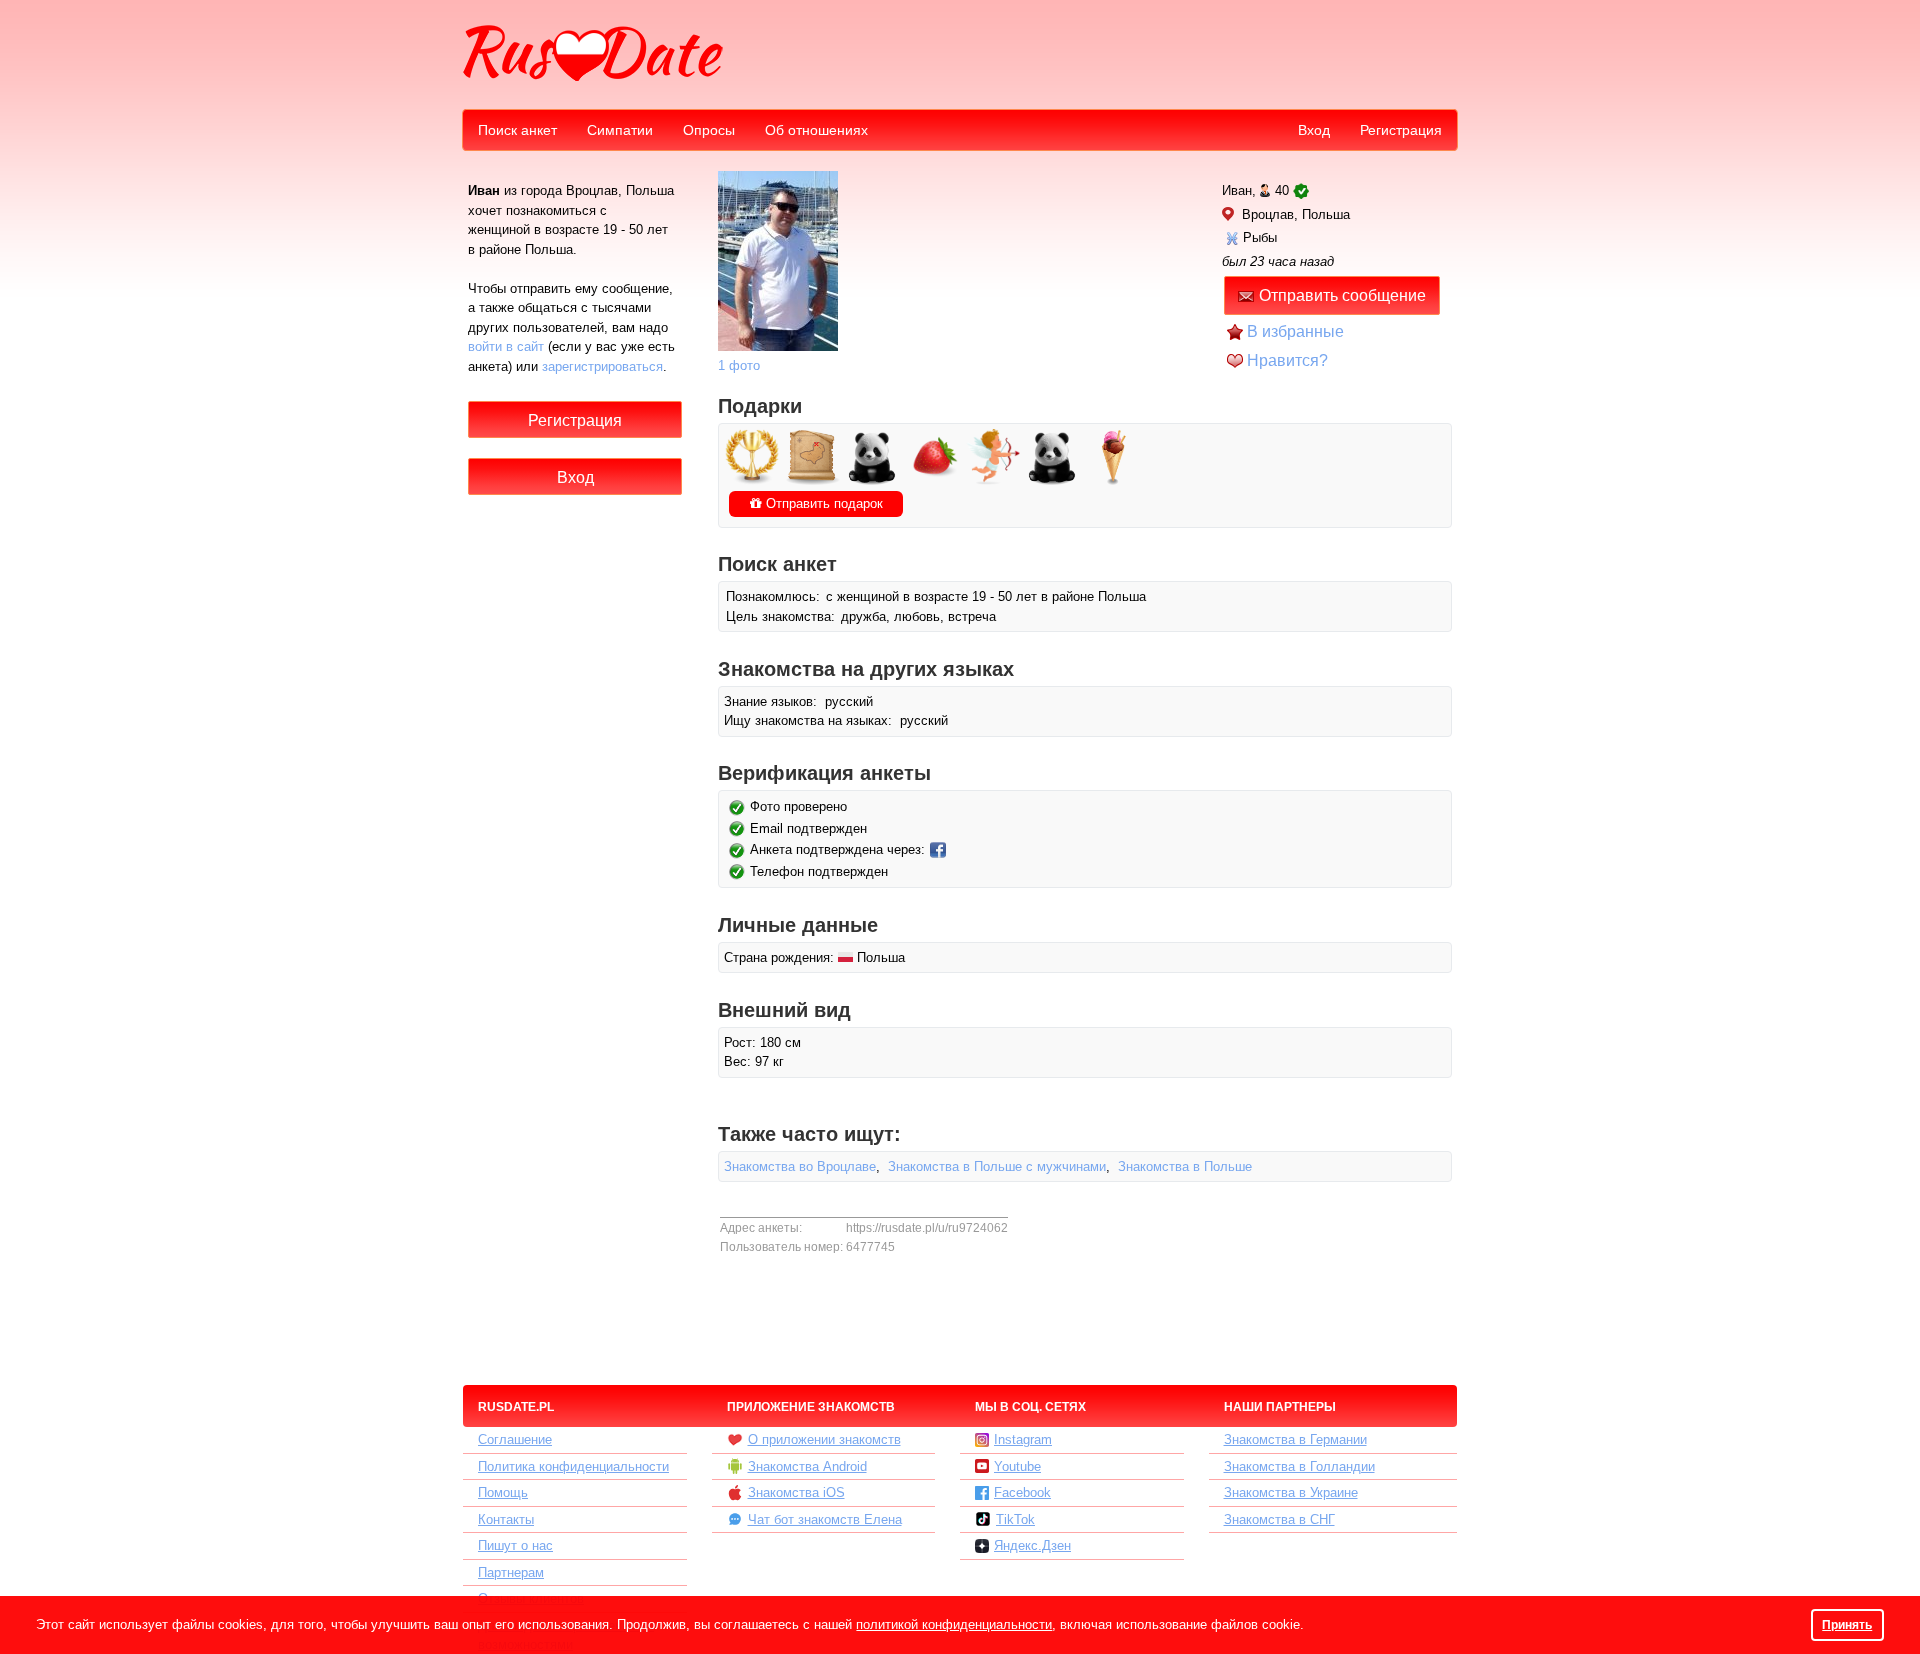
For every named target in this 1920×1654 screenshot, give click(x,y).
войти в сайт (506, 346)
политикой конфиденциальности (954, 1624)
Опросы (709, 130)
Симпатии (620, 130)
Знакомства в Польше (1185, 1166)
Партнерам (511, 1572)
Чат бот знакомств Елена (825, 1519)
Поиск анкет (517, 130)
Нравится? (1287, 360)
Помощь (503, 1492)
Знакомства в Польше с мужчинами (997, 1166)
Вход (1314, 130)
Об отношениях (816, 130)
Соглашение (515, 1439)
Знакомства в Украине (1291, 1492)
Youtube (1017, 1466)
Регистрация (1401, 130)
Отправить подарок (822, 503)
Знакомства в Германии (1295, 1439)
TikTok (1015, 1519)
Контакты (506, 1519)
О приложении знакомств (824, 1439)
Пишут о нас (515, 1545)
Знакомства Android (807, 1466)
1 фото (739, 365)
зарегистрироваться (602, 366)
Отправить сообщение (1342, 295)
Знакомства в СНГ (1279, 1519)
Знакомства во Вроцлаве (800, 1166)
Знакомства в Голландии (1299, 1466)
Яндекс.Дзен (1032, 1545)
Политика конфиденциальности (573, 1466)
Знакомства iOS (796, 1492)
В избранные (1295, 331)
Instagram (1023, 1439)
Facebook (1022, 1492)
